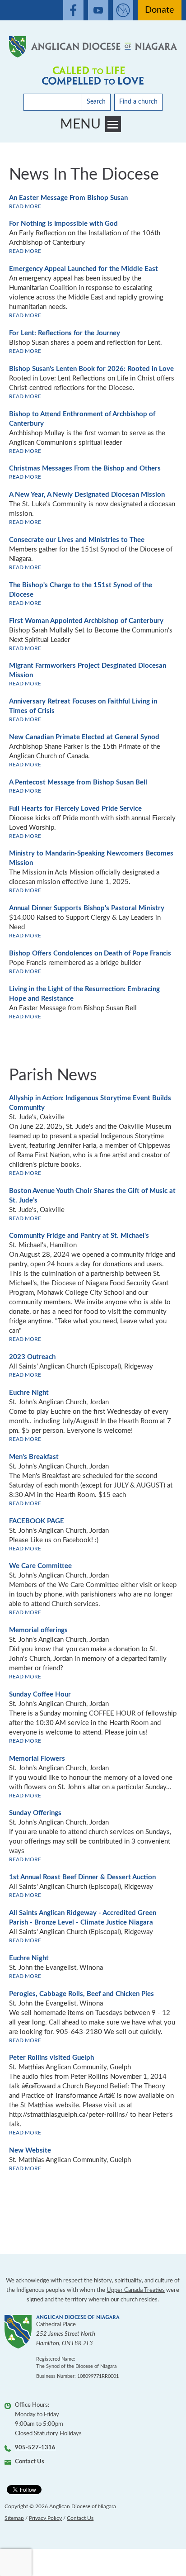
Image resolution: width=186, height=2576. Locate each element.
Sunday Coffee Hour (40, 1694)
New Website (30, 2151)
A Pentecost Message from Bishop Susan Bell (78, 782)
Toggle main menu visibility (113, 124)
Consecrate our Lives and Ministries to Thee (77, 540)
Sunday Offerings (35, 1813)
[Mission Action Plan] (93, 76)
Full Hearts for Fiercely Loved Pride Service (75, 809)
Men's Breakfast (34, 1457)
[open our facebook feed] (73, 10)
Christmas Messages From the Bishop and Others (85, 468)
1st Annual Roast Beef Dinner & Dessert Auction (82, 1877)
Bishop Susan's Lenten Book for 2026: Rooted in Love (91, 369)
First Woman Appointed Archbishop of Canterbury (86, 621)
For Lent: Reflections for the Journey (65, 333)
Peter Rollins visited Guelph (51, 2058)
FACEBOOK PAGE (37, 1521)
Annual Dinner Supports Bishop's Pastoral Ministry (87, 908)
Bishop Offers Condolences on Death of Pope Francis (90, 953)
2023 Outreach (32, 1357)
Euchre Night (29, 1393)
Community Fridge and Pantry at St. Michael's (79, 1236)
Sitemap (14, 2518)
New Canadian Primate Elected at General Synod (84, 737)
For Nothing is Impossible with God (63, 224)
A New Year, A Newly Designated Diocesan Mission (87, 495)
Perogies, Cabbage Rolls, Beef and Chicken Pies (81, 1994)
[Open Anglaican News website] (123, 10)
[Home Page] (93, 47)
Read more (25, 206)
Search (96, 102)
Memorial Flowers (37, 1759)
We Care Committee (40, 1566)
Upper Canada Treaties (136, 2290)
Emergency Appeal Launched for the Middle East (84, 269)
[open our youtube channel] (98, 10)
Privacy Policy (45, 2518)
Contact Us (30, 2462)
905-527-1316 (35, 2448)
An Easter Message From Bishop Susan (68, 198)
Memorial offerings (38, 1630)
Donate (160, 10)
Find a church (138, 102)
